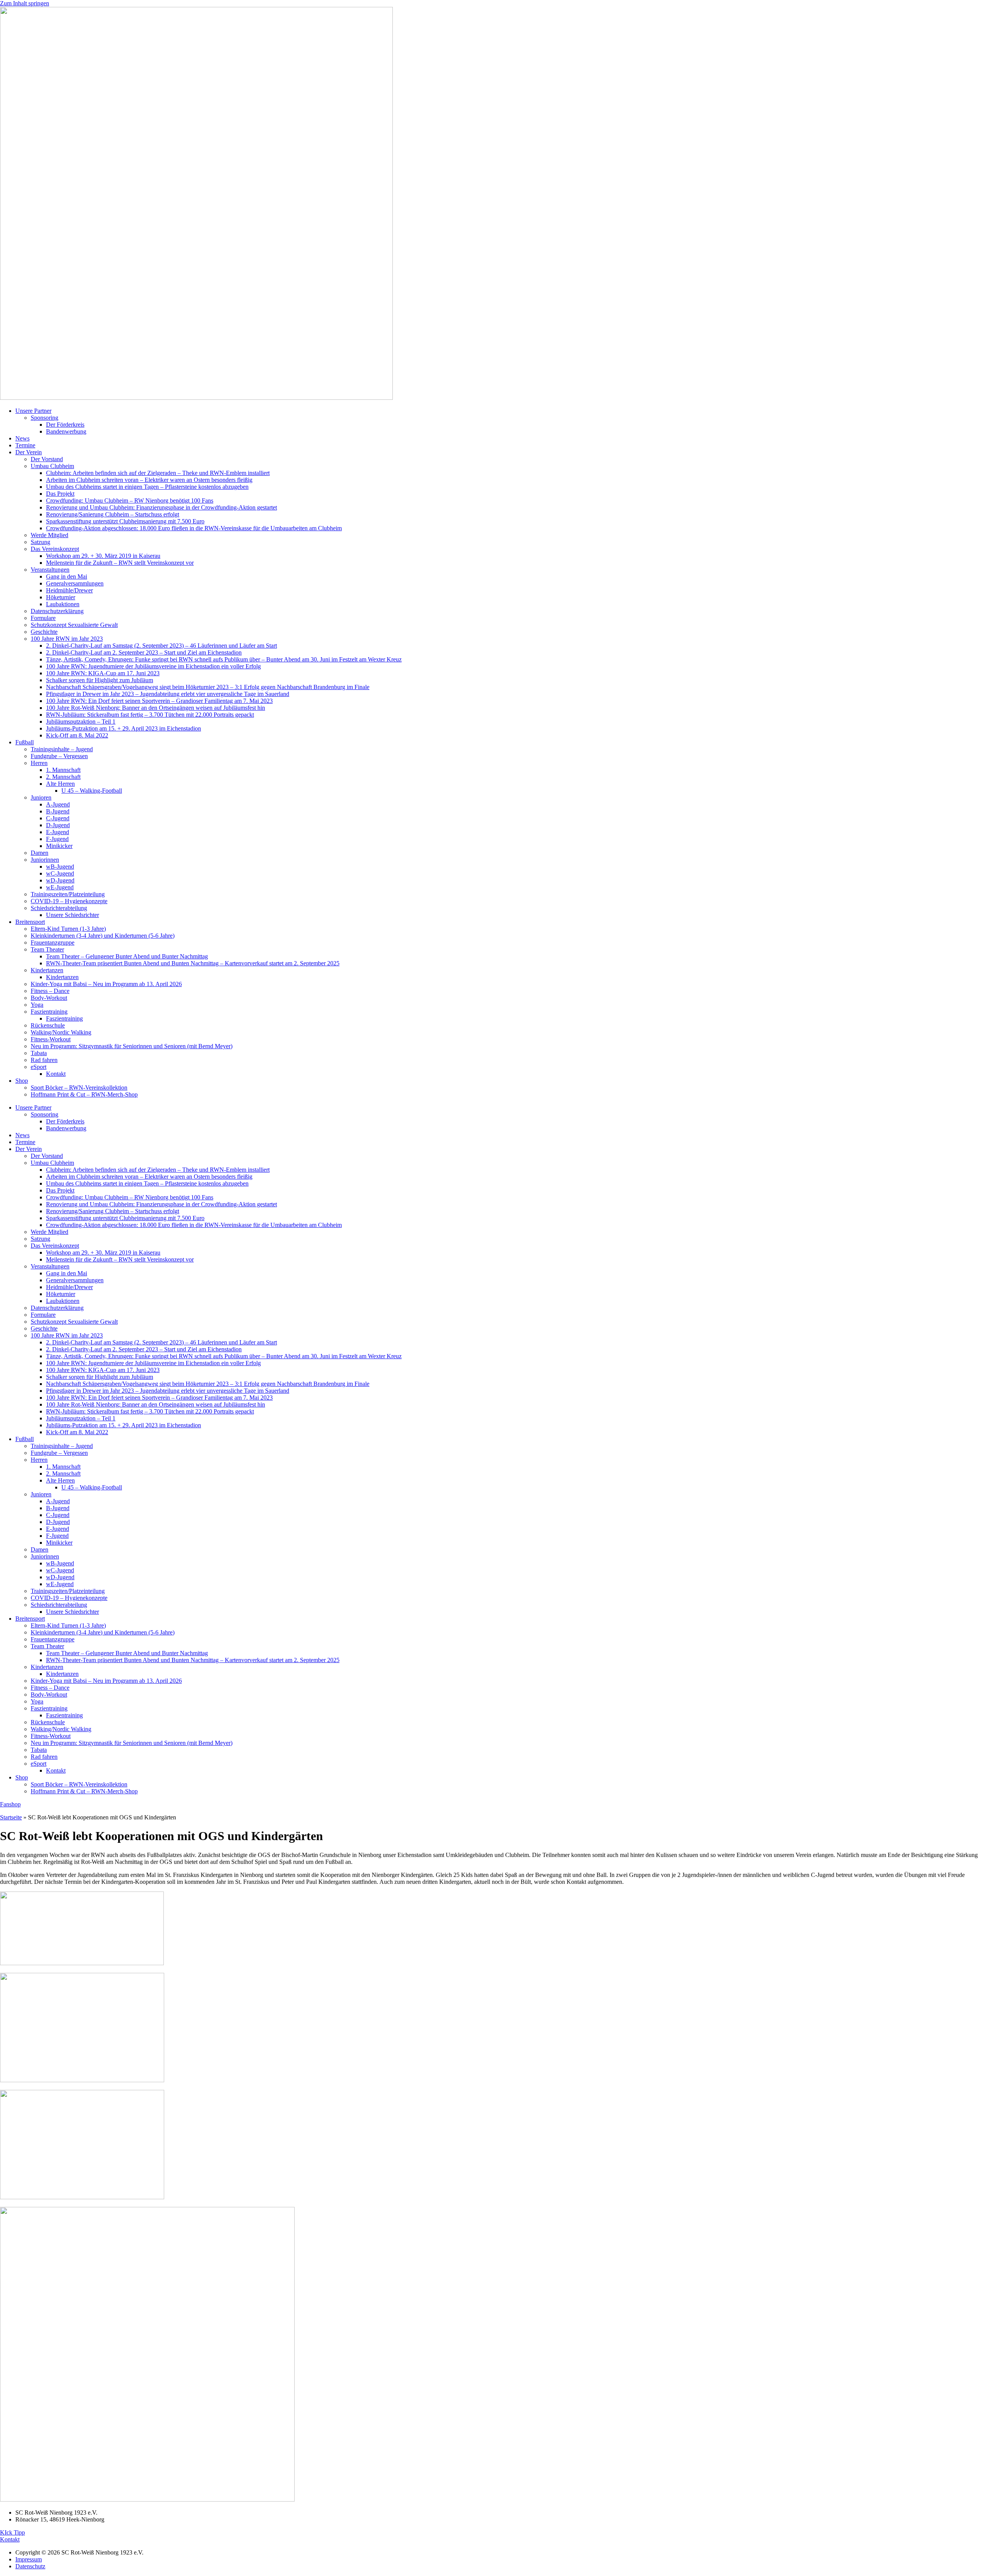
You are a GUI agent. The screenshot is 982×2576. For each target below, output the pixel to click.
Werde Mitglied (49, 535)
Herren (39, 763)
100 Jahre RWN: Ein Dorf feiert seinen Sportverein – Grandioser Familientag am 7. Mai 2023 (159, 701)
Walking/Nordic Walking (61, 1032)
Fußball (25, 742)
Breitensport (30, 922)
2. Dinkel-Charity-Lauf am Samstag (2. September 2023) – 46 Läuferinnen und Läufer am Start (161, 646)
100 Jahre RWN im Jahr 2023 (67, 639)
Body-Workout (49, 998)
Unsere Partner (33, 411)
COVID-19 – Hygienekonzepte (69, 901)
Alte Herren (60, 784)
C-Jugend (58, 818)
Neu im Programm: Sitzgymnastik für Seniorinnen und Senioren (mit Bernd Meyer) (132, 1046)
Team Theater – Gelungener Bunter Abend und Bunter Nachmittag (127, 956)
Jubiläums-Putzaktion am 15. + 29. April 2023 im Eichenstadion (124, 728)
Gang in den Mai (67, 576)
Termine (25, 445)
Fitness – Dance (50, 991)
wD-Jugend (60, 880)
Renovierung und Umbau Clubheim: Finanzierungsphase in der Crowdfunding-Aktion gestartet (161, 507)
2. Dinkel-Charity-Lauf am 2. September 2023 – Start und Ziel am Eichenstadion (144, 652)
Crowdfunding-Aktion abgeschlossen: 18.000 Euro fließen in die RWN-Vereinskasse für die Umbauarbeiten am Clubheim (194, 528)
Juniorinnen (45, 860)
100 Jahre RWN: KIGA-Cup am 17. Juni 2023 (103, 673)
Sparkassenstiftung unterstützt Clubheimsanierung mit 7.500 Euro (125, 521)
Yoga (37, 1005)
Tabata (39, 1053)
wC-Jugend (60, 873)
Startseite (11, 1817)
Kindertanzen (47, 970)
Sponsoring (44, 418)
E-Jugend (58, 832)
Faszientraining (49, 1012)
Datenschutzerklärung (57, 611)
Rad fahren (44, 1060)
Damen (40, 853)
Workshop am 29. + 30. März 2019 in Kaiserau (103, 556)
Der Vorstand (47, 459)
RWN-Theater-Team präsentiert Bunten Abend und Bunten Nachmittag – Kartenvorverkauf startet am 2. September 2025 (193, 963)
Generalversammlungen (75, 583)
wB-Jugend (60, 867)
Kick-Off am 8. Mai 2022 (77, 735)
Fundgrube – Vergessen (59, 756)
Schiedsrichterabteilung (59, 908)
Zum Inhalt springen (25, 3)
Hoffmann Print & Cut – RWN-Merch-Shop (84, 1094)
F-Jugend (57, 839)
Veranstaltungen (50, 570)
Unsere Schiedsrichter (72, 915)
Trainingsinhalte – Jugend (62, 749)
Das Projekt (60, 494)
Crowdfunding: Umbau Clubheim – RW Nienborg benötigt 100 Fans (130, 501)
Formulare (43, 618)
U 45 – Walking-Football (92, 791)
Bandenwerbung (66, 431)
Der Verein (29, 452)
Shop (22, 1081)
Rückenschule (48, 1025)
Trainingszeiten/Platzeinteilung (68, 894)
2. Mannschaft (63, 777)
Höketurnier (61, 597)
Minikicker (59, 846)
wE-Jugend (60, 887)
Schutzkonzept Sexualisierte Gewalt (74, 625)
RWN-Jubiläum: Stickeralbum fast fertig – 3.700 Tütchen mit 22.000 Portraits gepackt (150, 715)
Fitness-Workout (51, 1039)
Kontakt (56, 1074)
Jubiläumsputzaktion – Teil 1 (81, 722)
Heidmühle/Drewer (69, 590)
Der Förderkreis (65, 425)
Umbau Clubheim (52, 466)
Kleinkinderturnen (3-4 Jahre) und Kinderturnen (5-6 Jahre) (103, 936)
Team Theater (47, 949)
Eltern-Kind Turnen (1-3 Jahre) (68, 929)
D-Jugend (58, 825)
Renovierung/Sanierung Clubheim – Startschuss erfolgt (113, 514)
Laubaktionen (63, 604)
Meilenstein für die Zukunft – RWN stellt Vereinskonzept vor (120, 563)
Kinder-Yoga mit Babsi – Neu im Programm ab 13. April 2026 (106, 984)
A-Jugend (58, 804)
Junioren (41, 797)
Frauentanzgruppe (53, 942)
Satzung (40, 542)
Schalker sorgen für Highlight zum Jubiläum (100, 680)
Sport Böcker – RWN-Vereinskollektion (79, 1088)
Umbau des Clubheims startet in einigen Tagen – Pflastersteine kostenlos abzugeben (147, 487)
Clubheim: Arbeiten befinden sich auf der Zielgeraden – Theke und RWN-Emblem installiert (158, 473)
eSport (39, 1067)
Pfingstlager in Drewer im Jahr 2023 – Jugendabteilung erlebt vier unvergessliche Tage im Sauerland (168, 694)
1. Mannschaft (63, 770)
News (22, 438)
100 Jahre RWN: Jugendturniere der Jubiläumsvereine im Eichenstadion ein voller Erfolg (153, 666)
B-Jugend (58, 811)
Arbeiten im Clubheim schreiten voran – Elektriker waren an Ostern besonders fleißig (149, 480)
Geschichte (44, 632)
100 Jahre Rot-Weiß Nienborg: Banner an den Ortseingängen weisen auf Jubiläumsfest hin (156, 708)
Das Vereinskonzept (55, 549)
